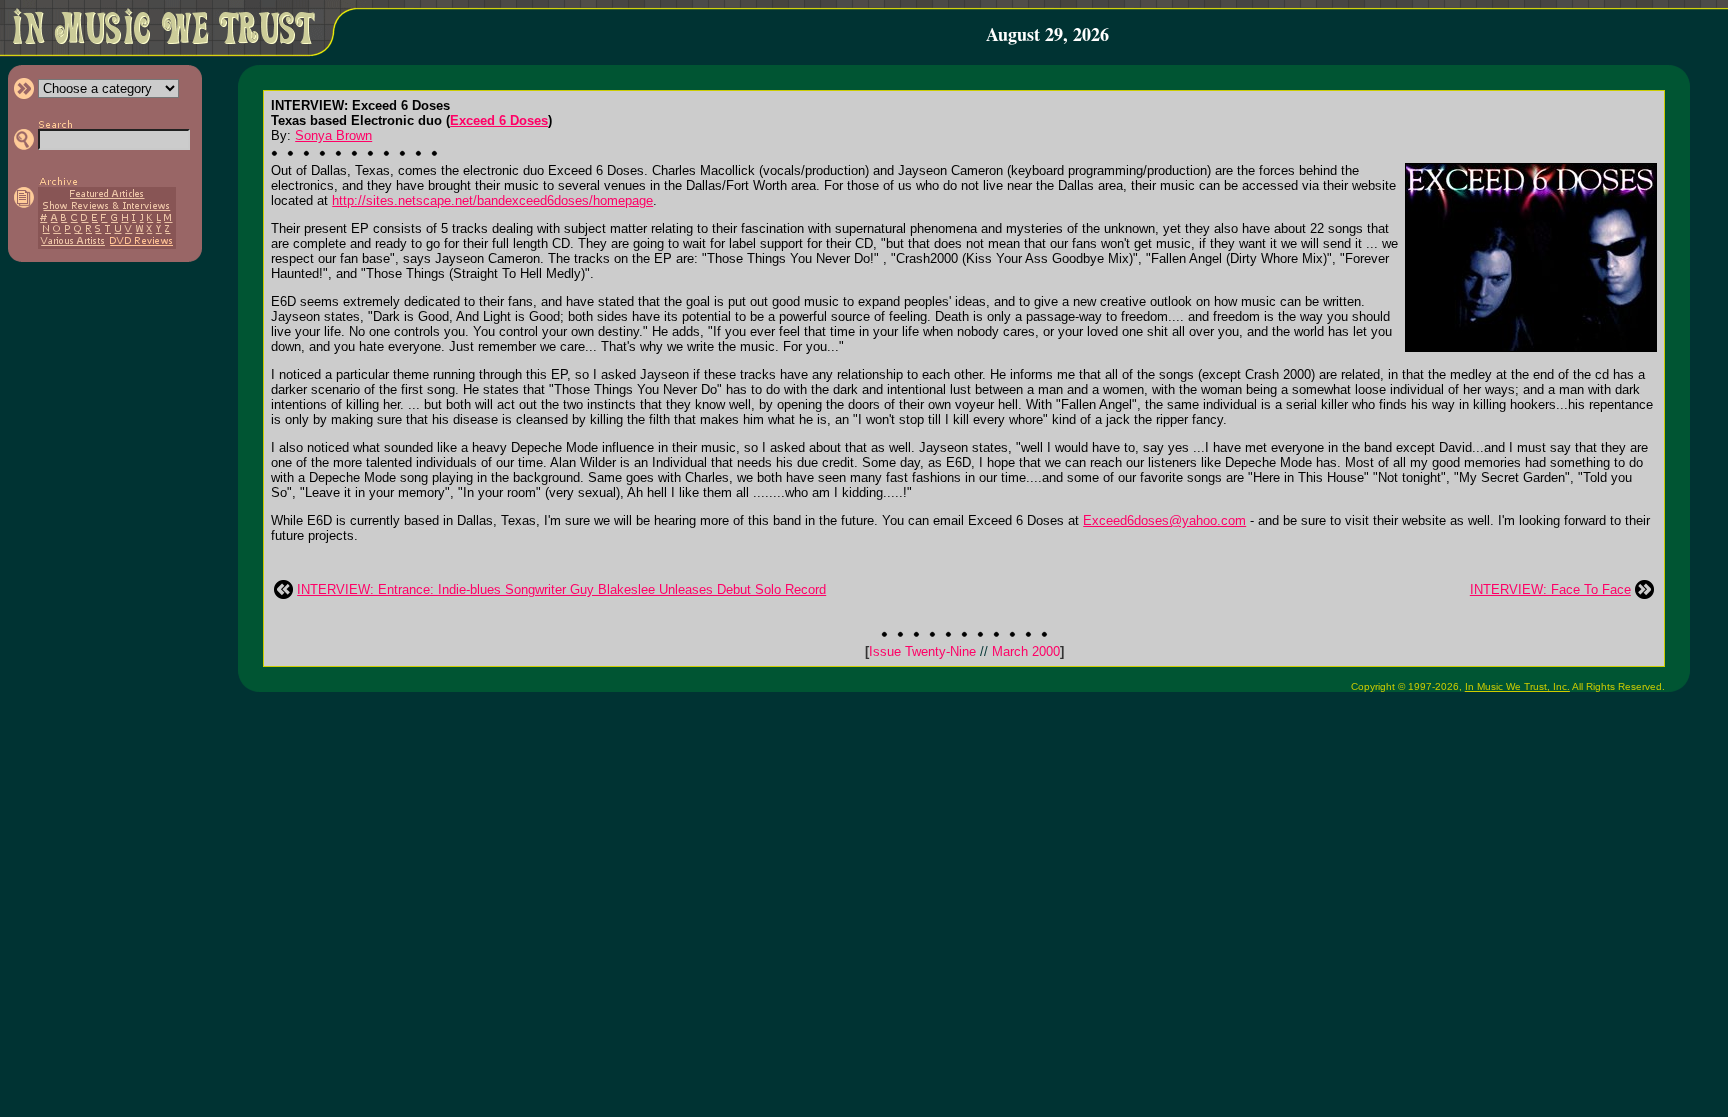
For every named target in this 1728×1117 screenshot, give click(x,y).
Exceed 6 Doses (499, 120)
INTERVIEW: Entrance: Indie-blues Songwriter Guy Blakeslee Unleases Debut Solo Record (561, 589)
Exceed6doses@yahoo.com (1164, 520)
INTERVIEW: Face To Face (1550, 589)
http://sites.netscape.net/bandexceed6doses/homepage (492, 200)
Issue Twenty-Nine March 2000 (964, 651)
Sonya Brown (333, 135)
